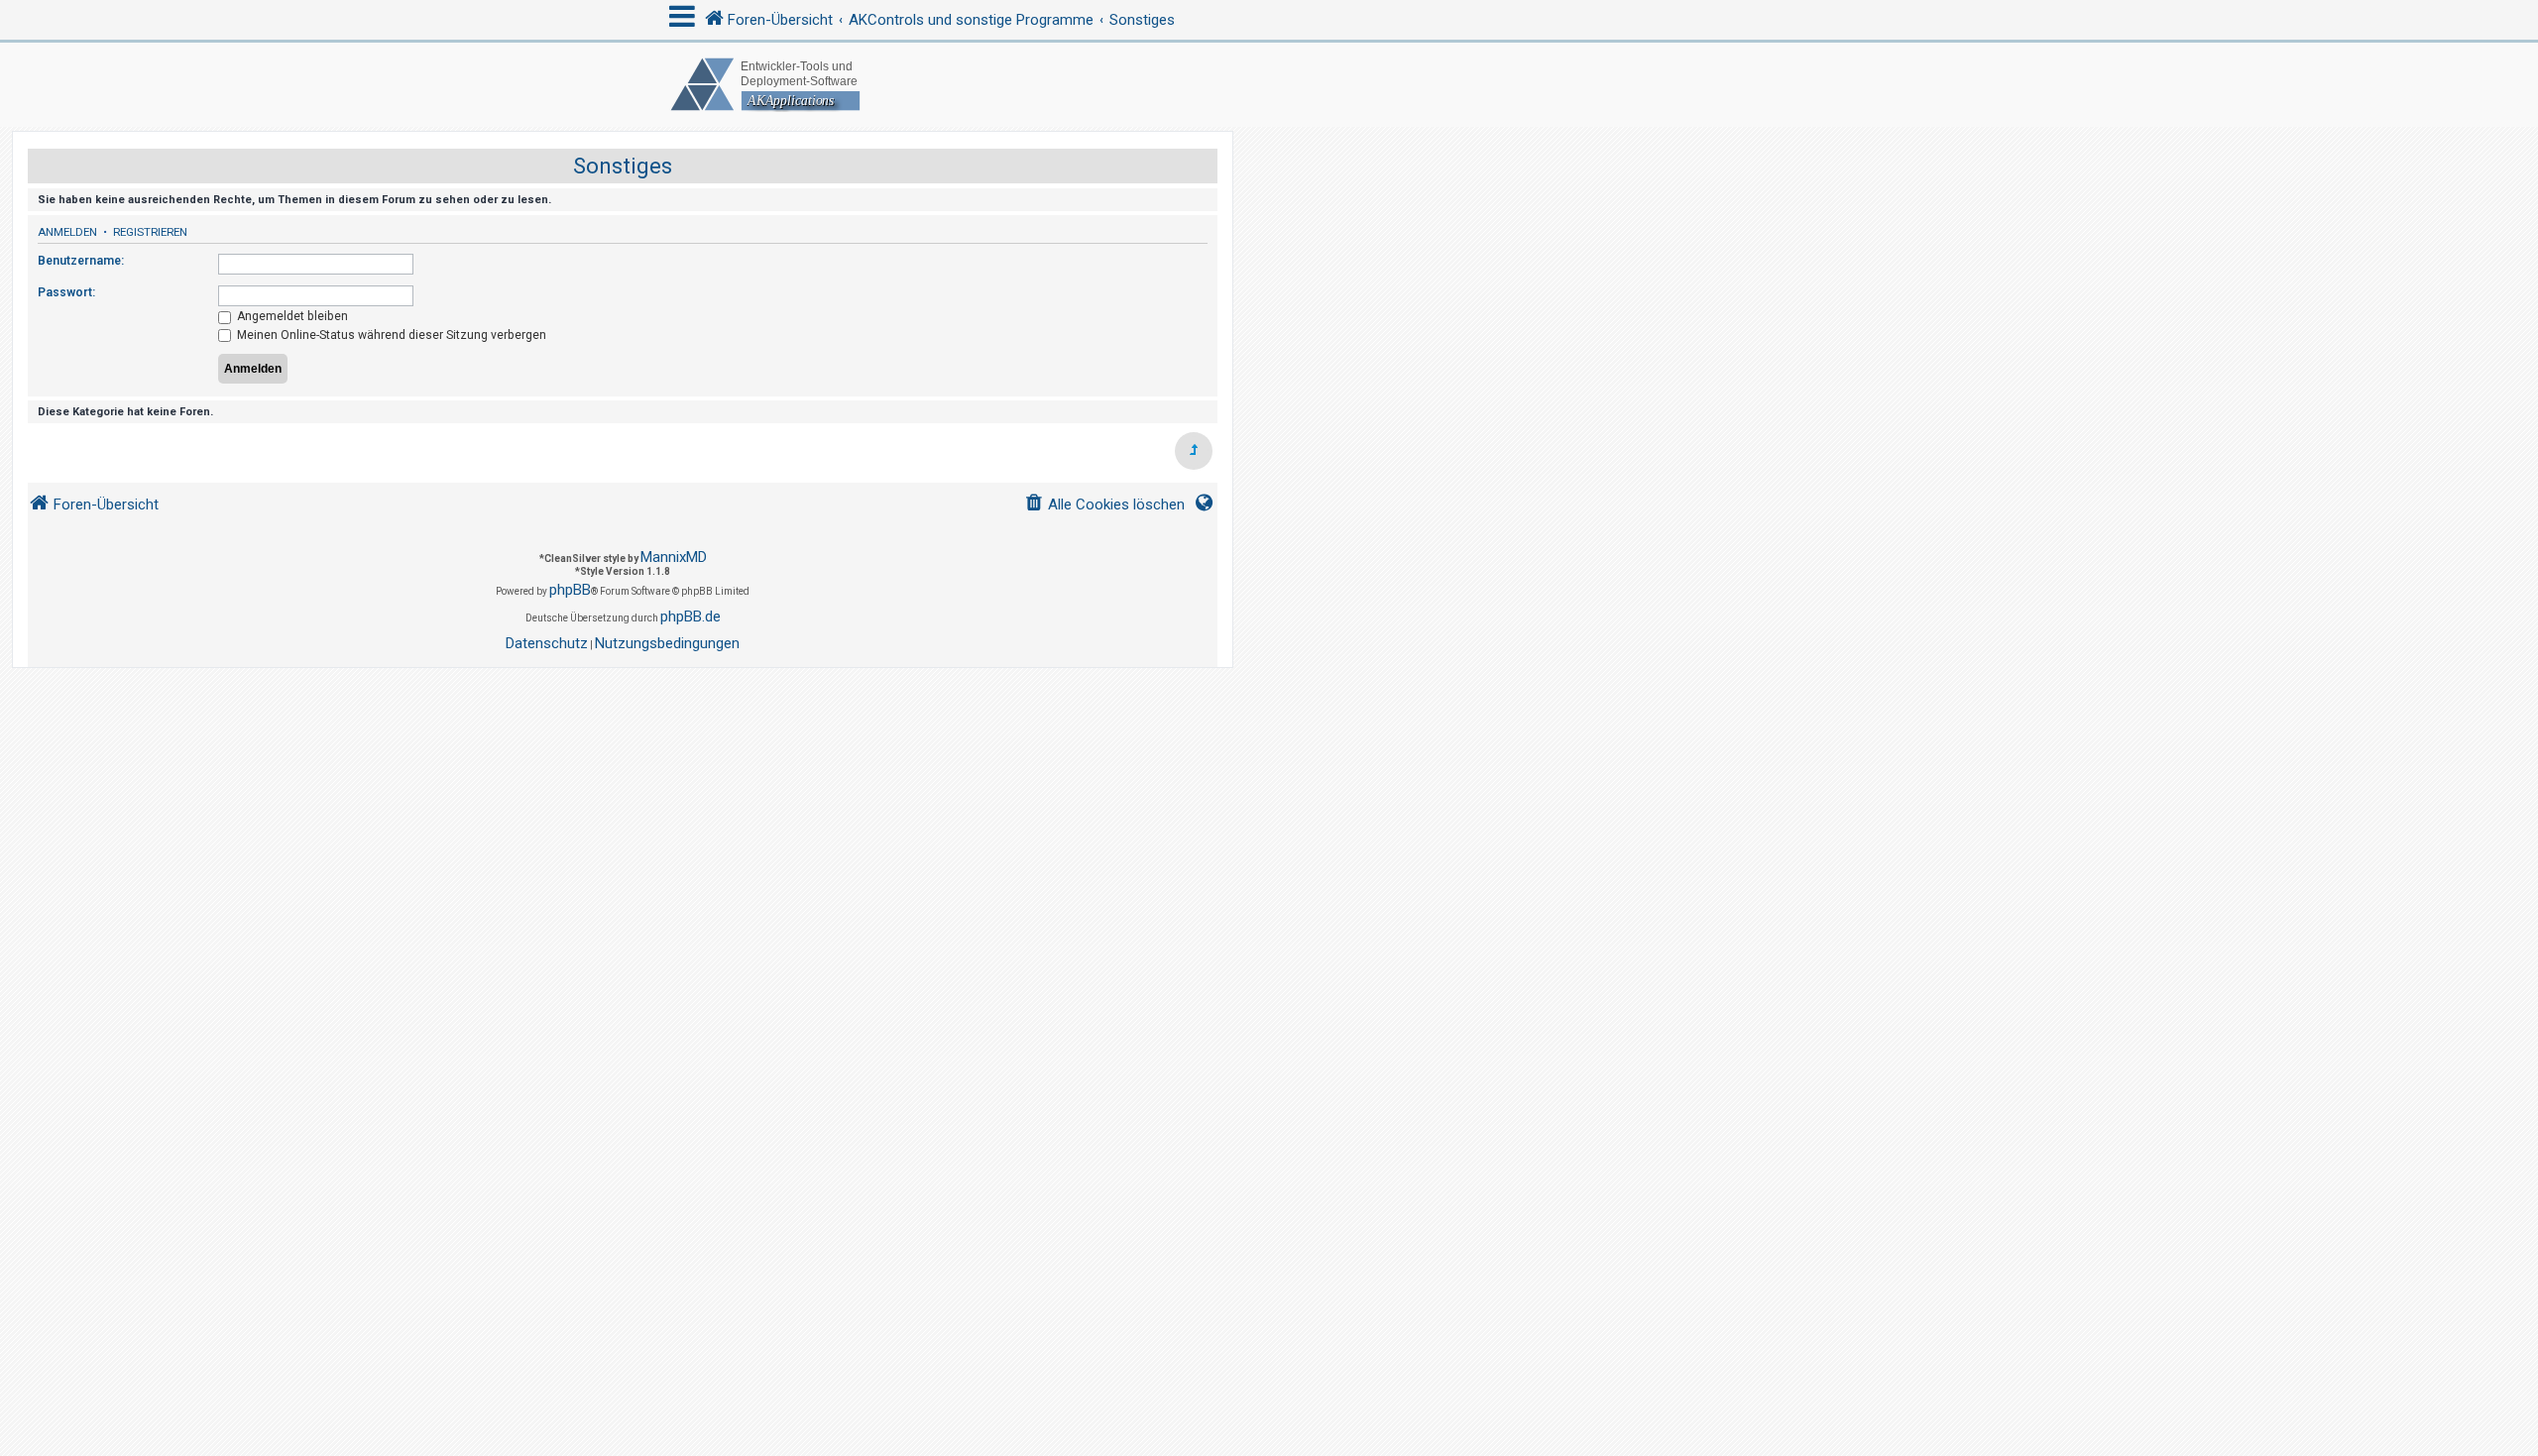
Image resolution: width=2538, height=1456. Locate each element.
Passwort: (66, 292)
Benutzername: (81, 261)
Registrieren (150, 232)
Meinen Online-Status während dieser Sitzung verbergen (390, 335)
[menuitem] (1104, 505)
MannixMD (674, 557)
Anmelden (67, 232)
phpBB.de (691, 616)
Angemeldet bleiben (291, 316)
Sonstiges (623, 166)
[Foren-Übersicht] (1269, 85)
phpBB (570, 590)
